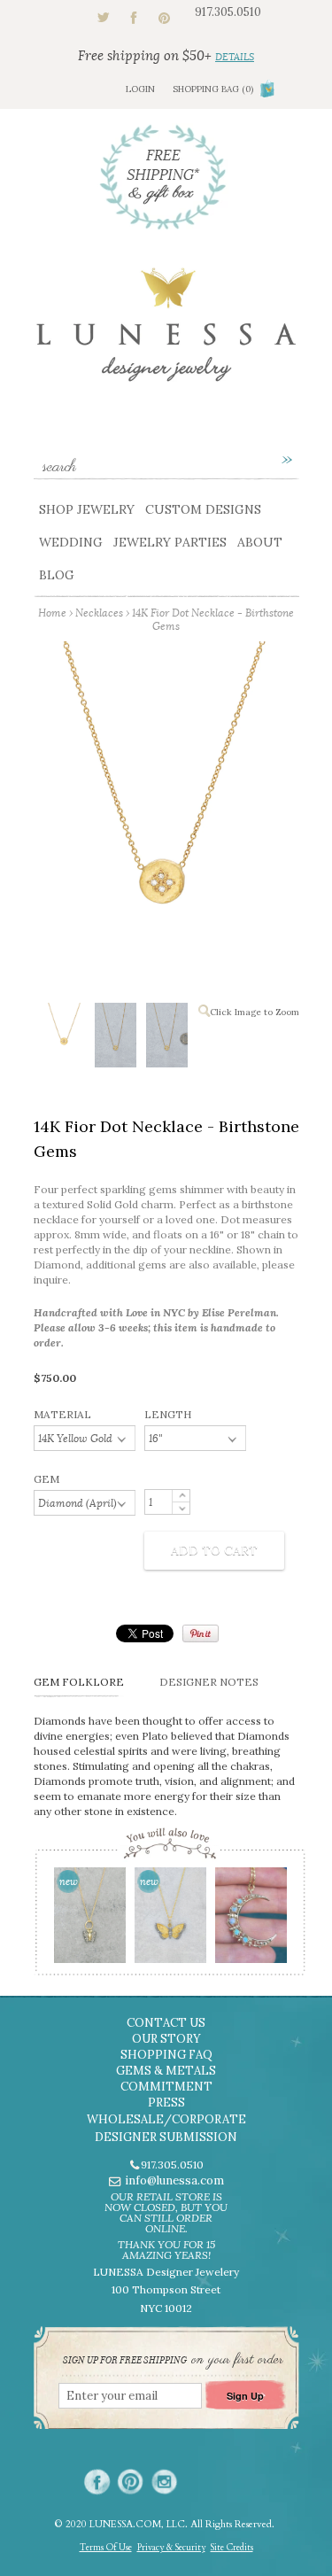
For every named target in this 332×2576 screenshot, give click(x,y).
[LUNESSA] (166, 333)
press (166, 2103)
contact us (166, 2023)
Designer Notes (209, 1682)
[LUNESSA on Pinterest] (131, 2482)
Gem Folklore (79, 1682)
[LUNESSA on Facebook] (97, 2482)
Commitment (166, 2087)
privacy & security (171, 2548)
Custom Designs (203, 509)
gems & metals (166, 2071)
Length (168, 1414)
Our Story (166, 2039)
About (260, 542)
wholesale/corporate (166, 2119)
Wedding (71, 542)
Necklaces (99, 613)
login (140, 89)
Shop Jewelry (87, 509)
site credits (232, 2548)
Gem (46, 1479)
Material (62, 1414)
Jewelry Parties (170, 542)
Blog (57, 575)
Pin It (201, 1633)
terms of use (106, 2548)
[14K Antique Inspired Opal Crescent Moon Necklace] (250, 1921)
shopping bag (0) (213, 89)
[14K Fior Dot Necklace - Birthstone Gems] (64, 1035)
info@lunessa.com (174, 2180)
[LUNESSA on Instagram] (164, 2482)
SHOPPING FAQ (166, 2055)
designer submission (166, 2137)
